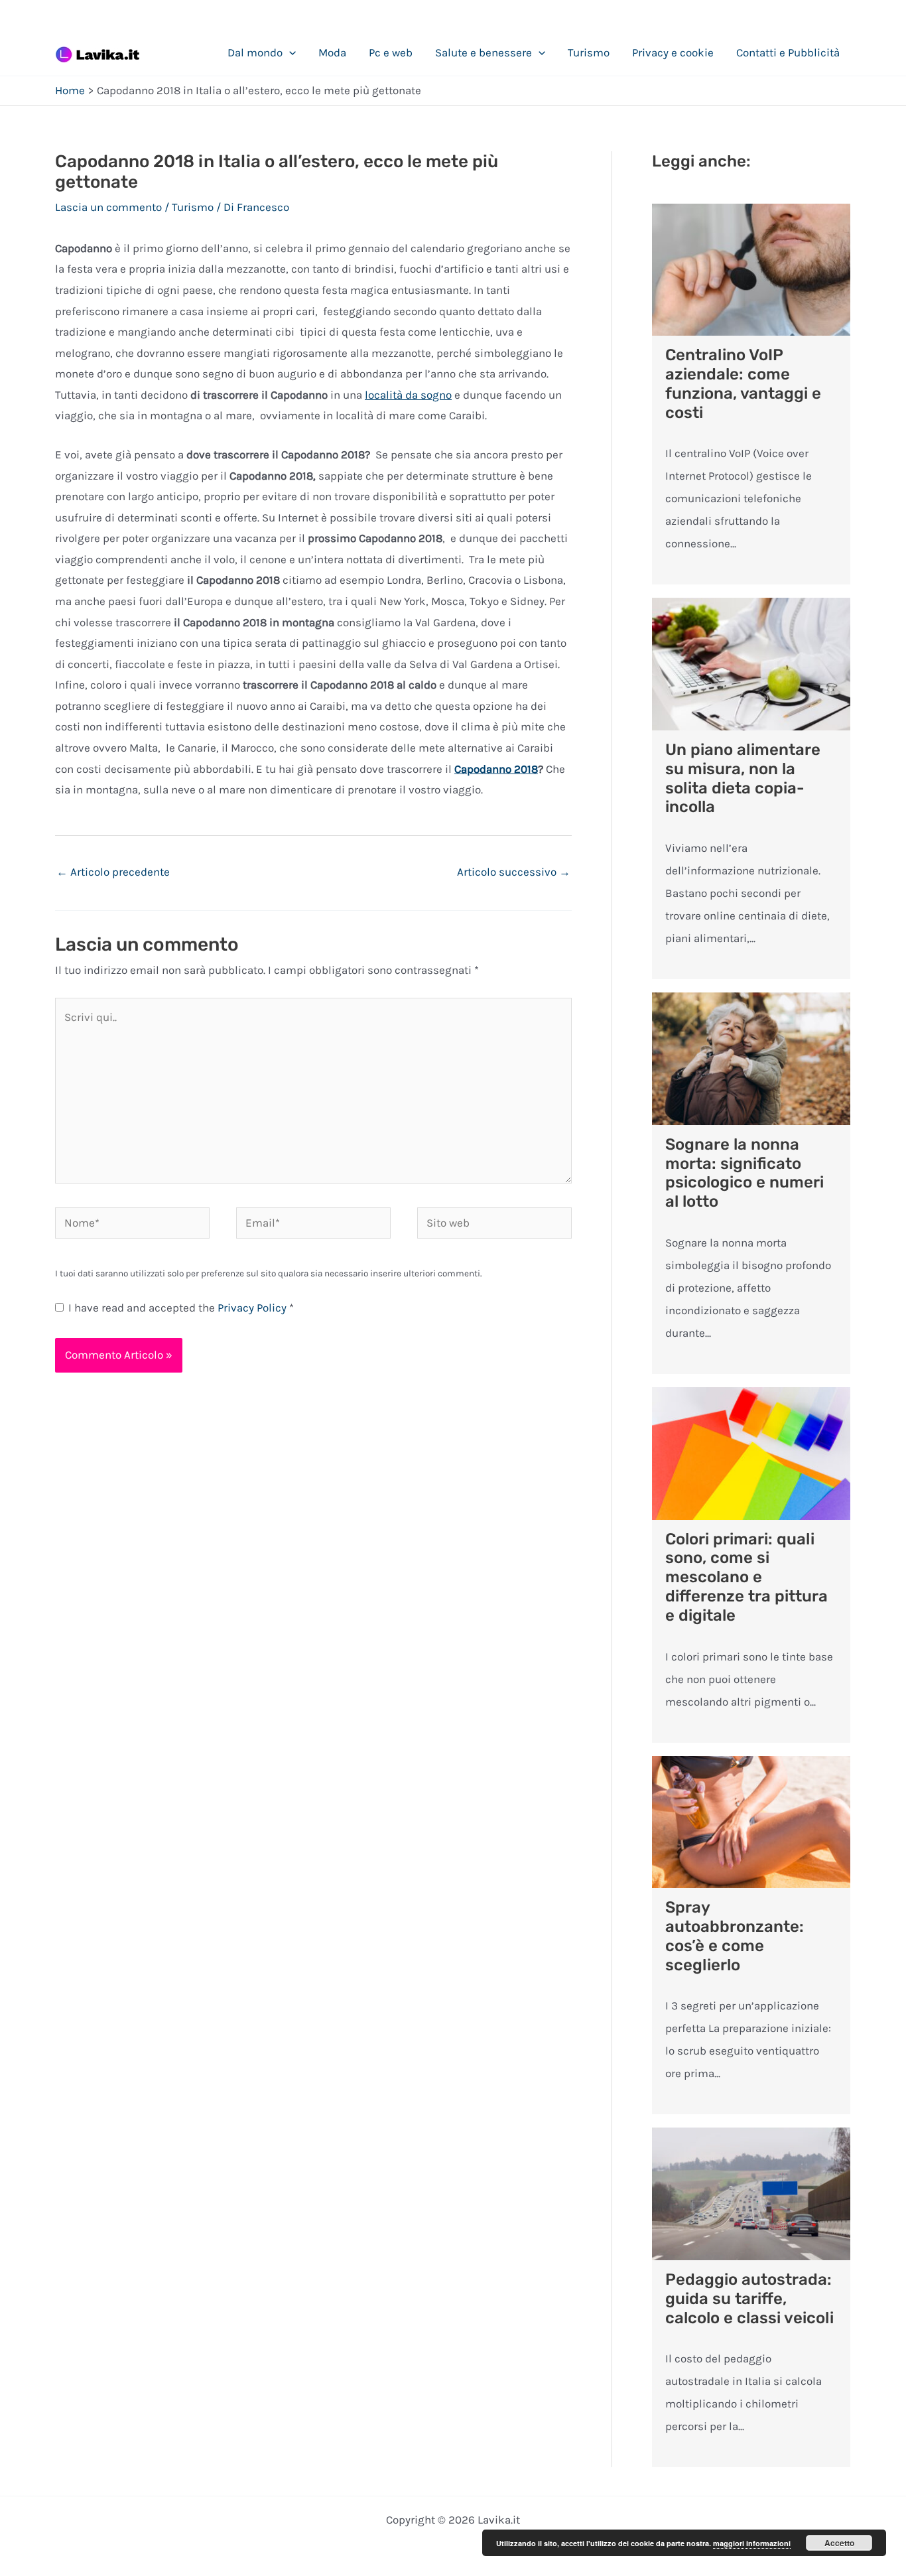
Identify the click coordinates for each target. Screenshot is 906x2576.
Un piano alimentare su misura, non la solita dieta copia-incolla (743, 778)
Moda (332, 52)
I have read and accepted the (181, 1308)
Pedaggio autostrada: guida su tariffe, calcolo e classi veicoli (749, 2299)
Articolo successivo (514, 872)
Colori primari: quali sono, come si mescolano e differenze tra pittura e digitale (746, 1577)
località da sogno (408, 395)
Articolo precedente (113, 872)
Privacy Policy (253, 1308)
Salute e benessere (484, 52)
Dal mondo (255, 52)
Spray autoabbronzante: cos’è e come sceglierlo (735, 1936)
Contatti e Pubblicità (788, 52)
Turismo (589, 52)
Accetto (839, 2543)
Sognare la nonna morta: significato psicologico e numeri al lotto (744, 1173)
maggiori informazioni (752, 2543)
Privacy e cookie (673, 52)
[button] (289, 52)
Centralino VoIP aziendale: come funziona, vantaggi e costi (743, 383)
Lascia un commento (108, 207)
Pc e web (391, 52)
